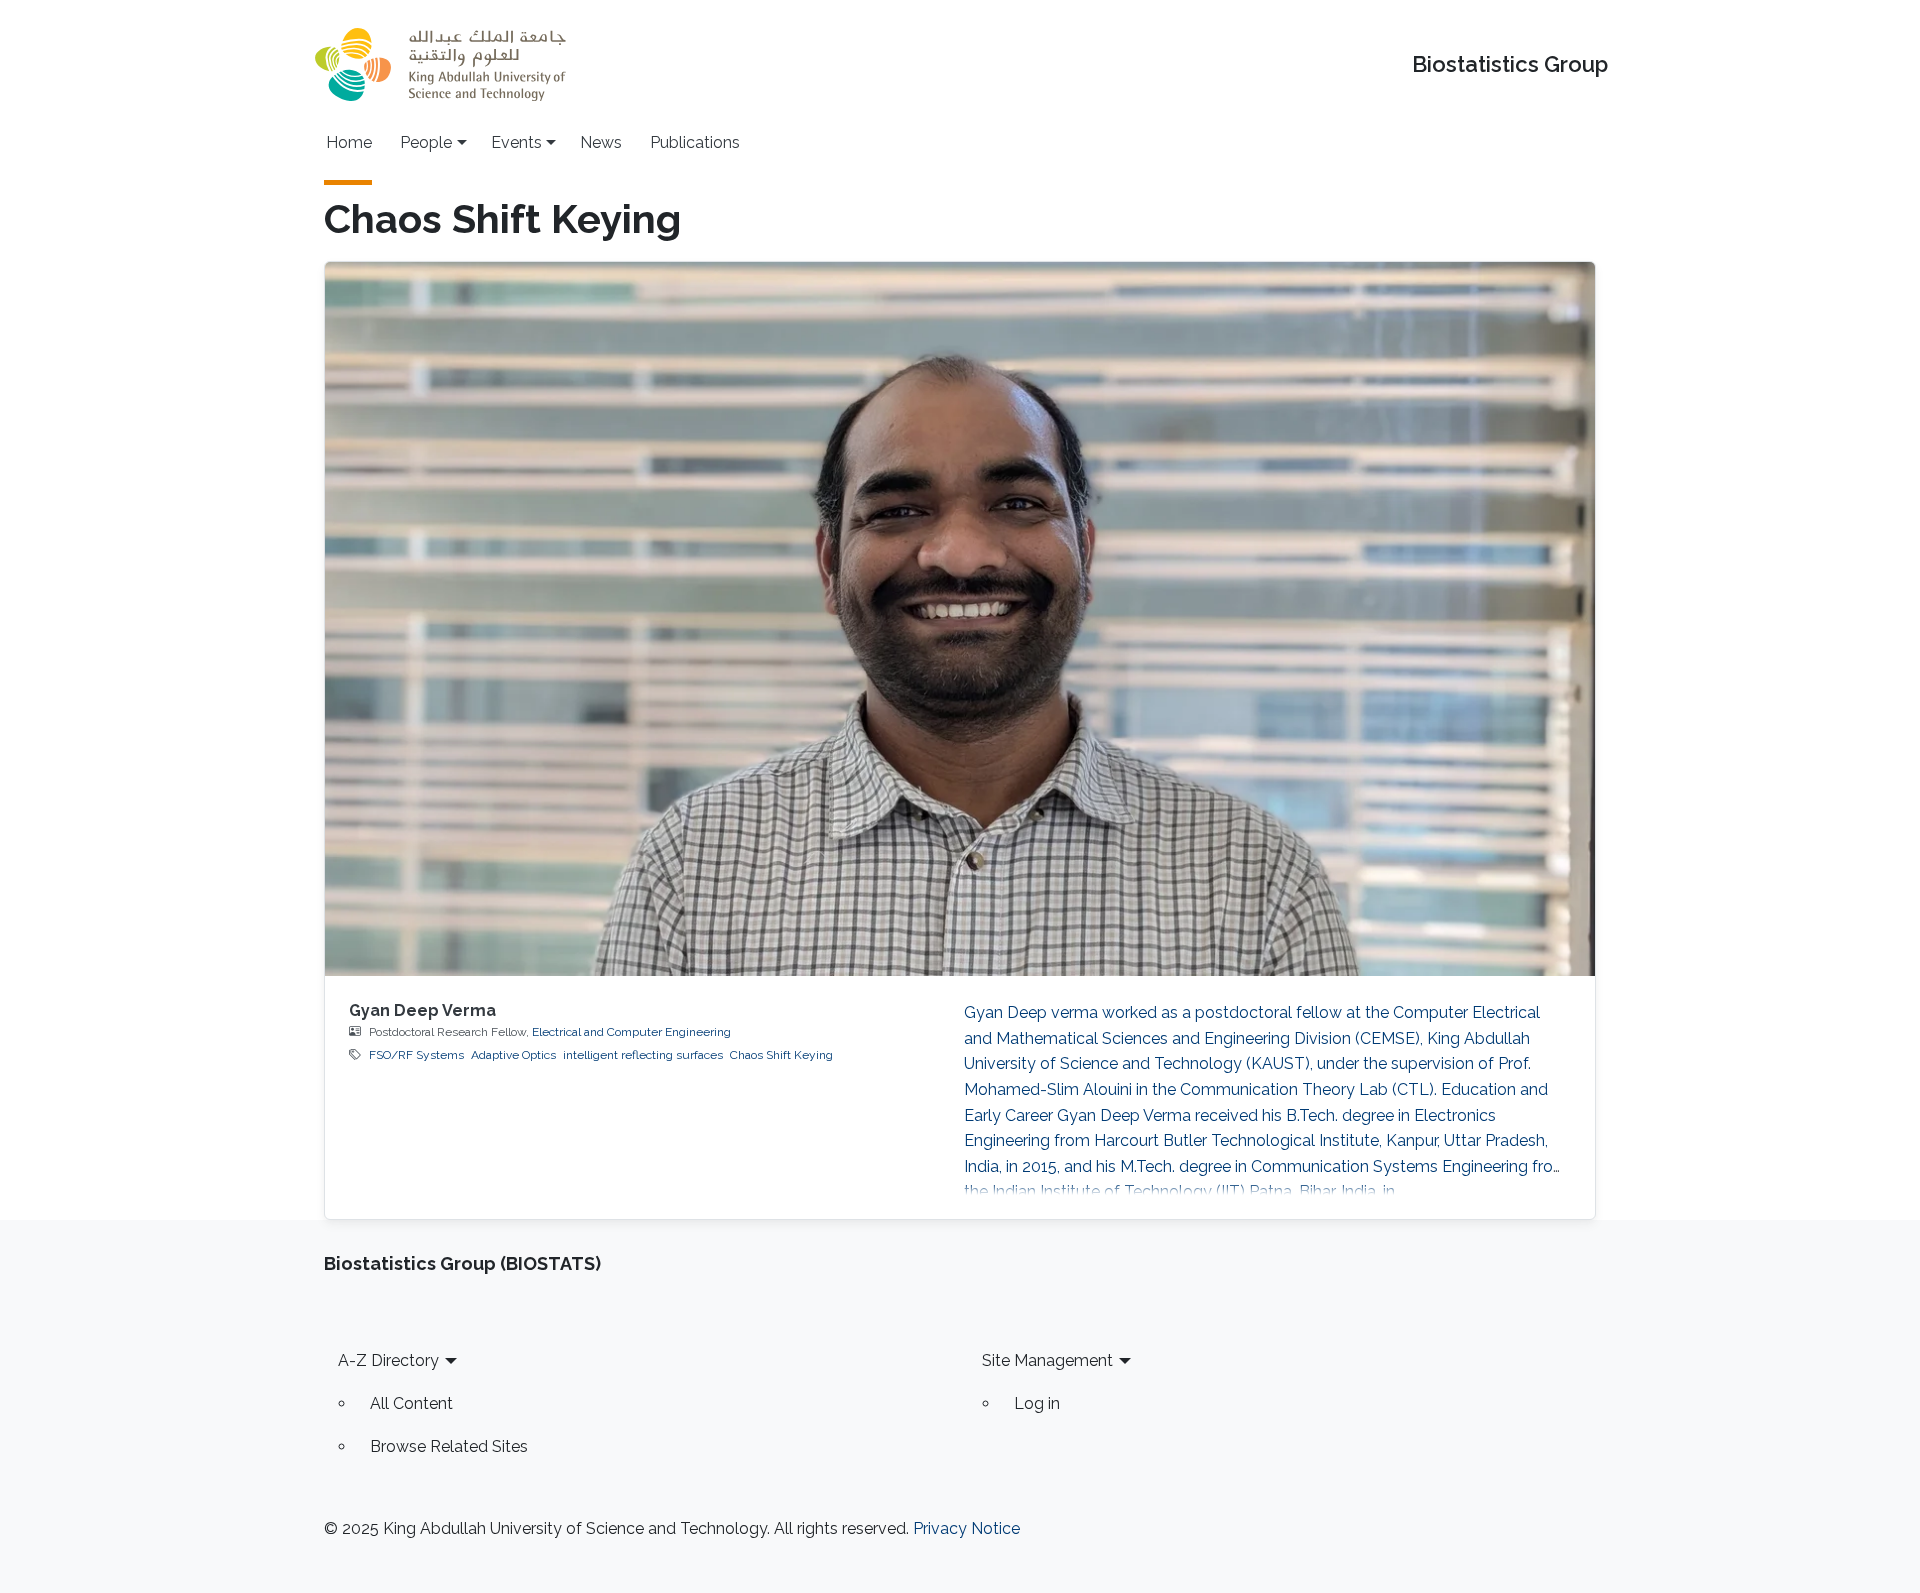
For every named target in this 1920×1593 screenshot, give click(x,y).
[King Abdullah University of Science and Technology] (440, 64)
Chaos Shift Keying (781, 1055)
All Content (411, 1403)
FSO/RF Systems (416, 1055)
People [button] (426, 142)
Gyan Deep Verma (422, 1010)
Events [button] (516, 142)
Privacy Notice (966, 1528)
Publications (695, 142)
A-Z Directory (388, 1360)
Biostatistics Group (1510, 64)
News (601, 142)
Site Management (1047, 1360)
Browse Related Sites (449, 1446)
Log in (1037, 1403)
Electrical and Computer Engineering (631, 1032)
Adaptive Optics (513, 1055)
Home (349, 142)
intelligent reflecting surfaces (643, 1055)
